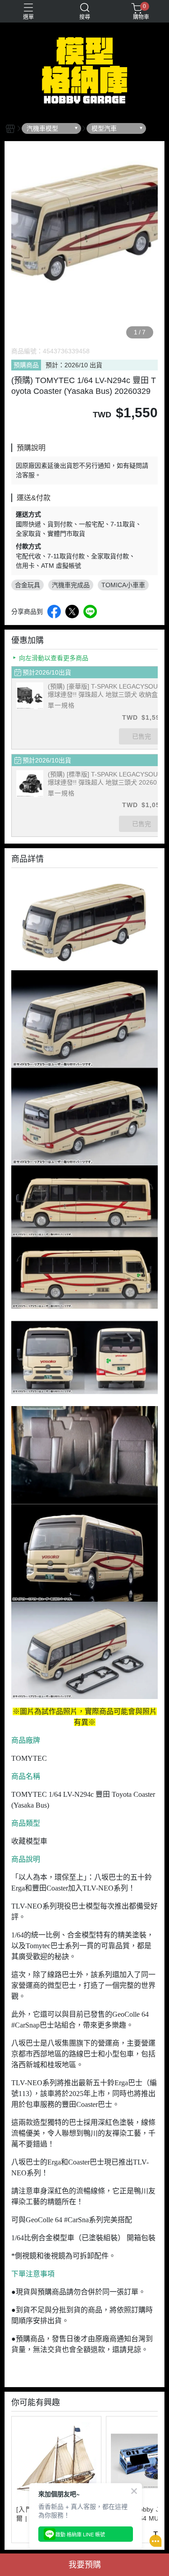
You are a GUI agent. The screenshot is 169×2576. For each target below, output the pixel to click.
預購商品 (26, 365)
